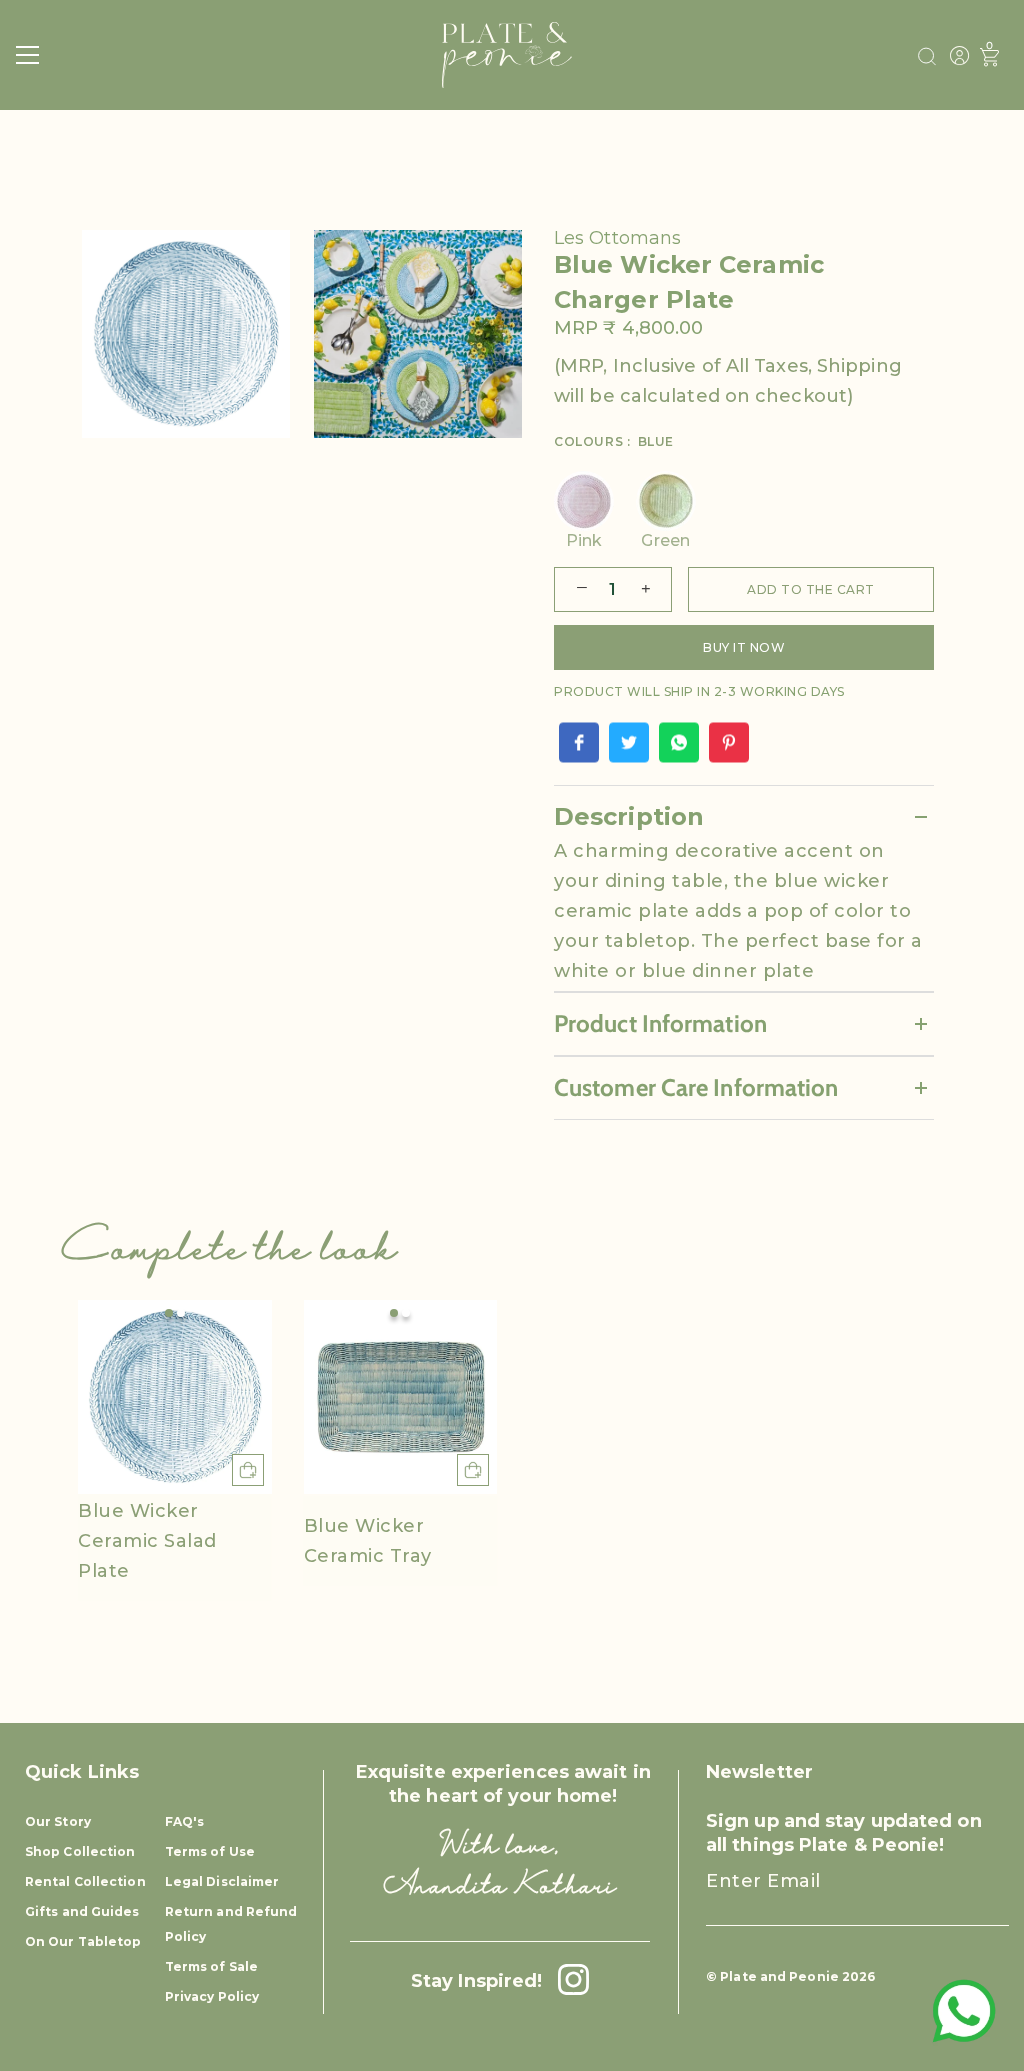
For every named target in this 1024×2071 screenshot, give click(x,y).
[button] (169, 1313)
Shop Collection (80, 1851)
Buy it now (744, 647)
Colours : (614, 442)
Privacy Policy (212, 1996)
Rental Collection (85, 1881)
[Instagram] (568, 1981)
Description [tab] (629, 816)
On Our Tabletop (83, 1941)
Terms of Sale (211, 1966)
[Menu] (28, 55)
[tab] (744, 913)
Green (665, 540)
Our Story (58, 1821)
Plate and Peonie (781, 1976)
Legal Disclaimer (222, 1881)
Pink (584, 540)
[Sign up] (975, 1898)
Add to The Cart (811, 589)
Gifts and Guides (82, 1911)
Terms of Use (210, 1851)
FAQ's (185, 1821)
